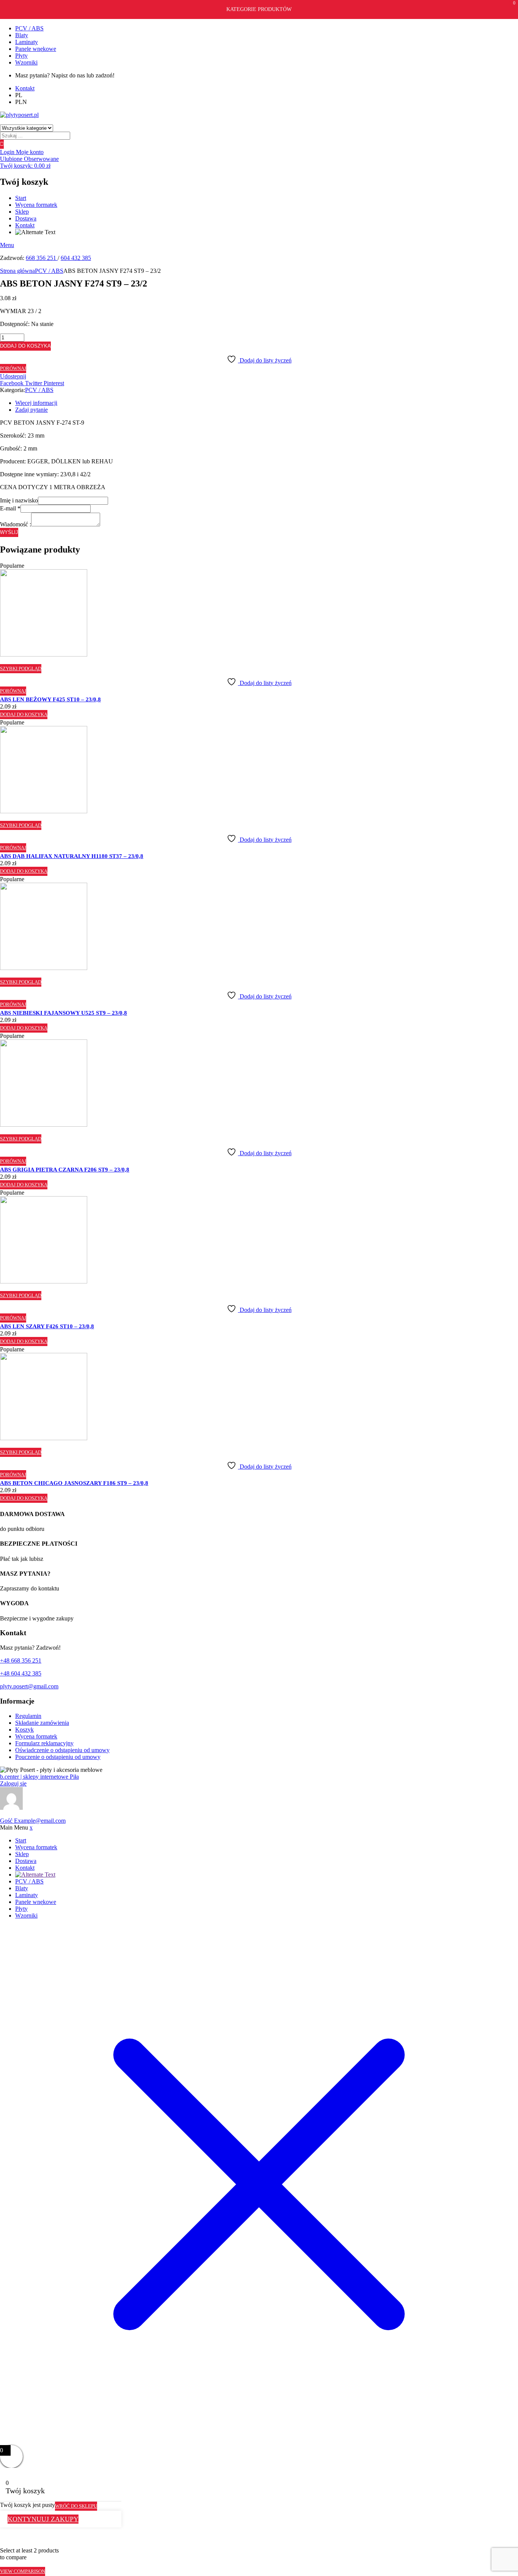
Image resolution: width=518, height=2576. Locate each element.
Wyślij (9, 532)
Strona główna (17, 271)
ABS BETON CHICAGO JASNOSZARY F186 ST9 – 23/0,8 (74, 1483)
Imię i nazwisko (19, 500)
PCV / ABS (29, 28)
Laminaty (27, 42)
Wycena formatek (36, 205)
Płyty (21, 56)
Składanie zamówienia (42, 1723)
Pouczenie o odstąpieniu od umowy (58, 1757)
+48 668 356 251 (21, 1660)
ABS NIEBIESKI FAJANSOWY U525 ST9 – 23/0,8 (64, 1013)
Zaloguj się (13, 1783)
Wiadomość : (16, 524)
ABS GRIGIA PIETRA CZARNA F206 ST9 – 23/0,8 (65, 1170)
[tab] (267, 403)
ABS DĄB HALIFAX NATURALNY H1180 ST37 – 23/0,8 (72, 856)
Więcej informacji (36, 403)
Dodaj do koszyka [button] (24, 714)
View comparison (23, 2571)
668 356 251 (42, 258)
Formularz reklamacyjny (44, 1743)
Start (21, 198)
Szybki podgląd (21, 668)
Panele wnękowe (36, 49)
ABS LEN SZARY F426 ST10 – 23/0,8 (47, 1326)
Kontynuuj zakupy (43, 2519)
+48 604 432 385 (21, 1673)
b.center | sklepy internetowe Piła (39, 1777)
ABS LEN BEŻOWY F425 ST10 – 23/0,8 (50, 699)
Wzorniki (26, 62)
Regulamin (28, 1716)
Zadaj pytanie (31, 410)
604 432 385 (76, 258)
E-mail (10, 508)
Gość (33, 1821)
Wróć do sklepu (76, 2506)
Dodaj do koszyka (25, 346)
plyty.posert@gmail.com (29, 1686)
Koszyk (24, 1730)
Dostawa (26, 218)
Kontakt (25, 225)
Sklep (22, 212)
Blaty (22, 35)
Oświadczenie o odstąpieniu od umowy (62, 1750)
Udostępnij (13, 376)
